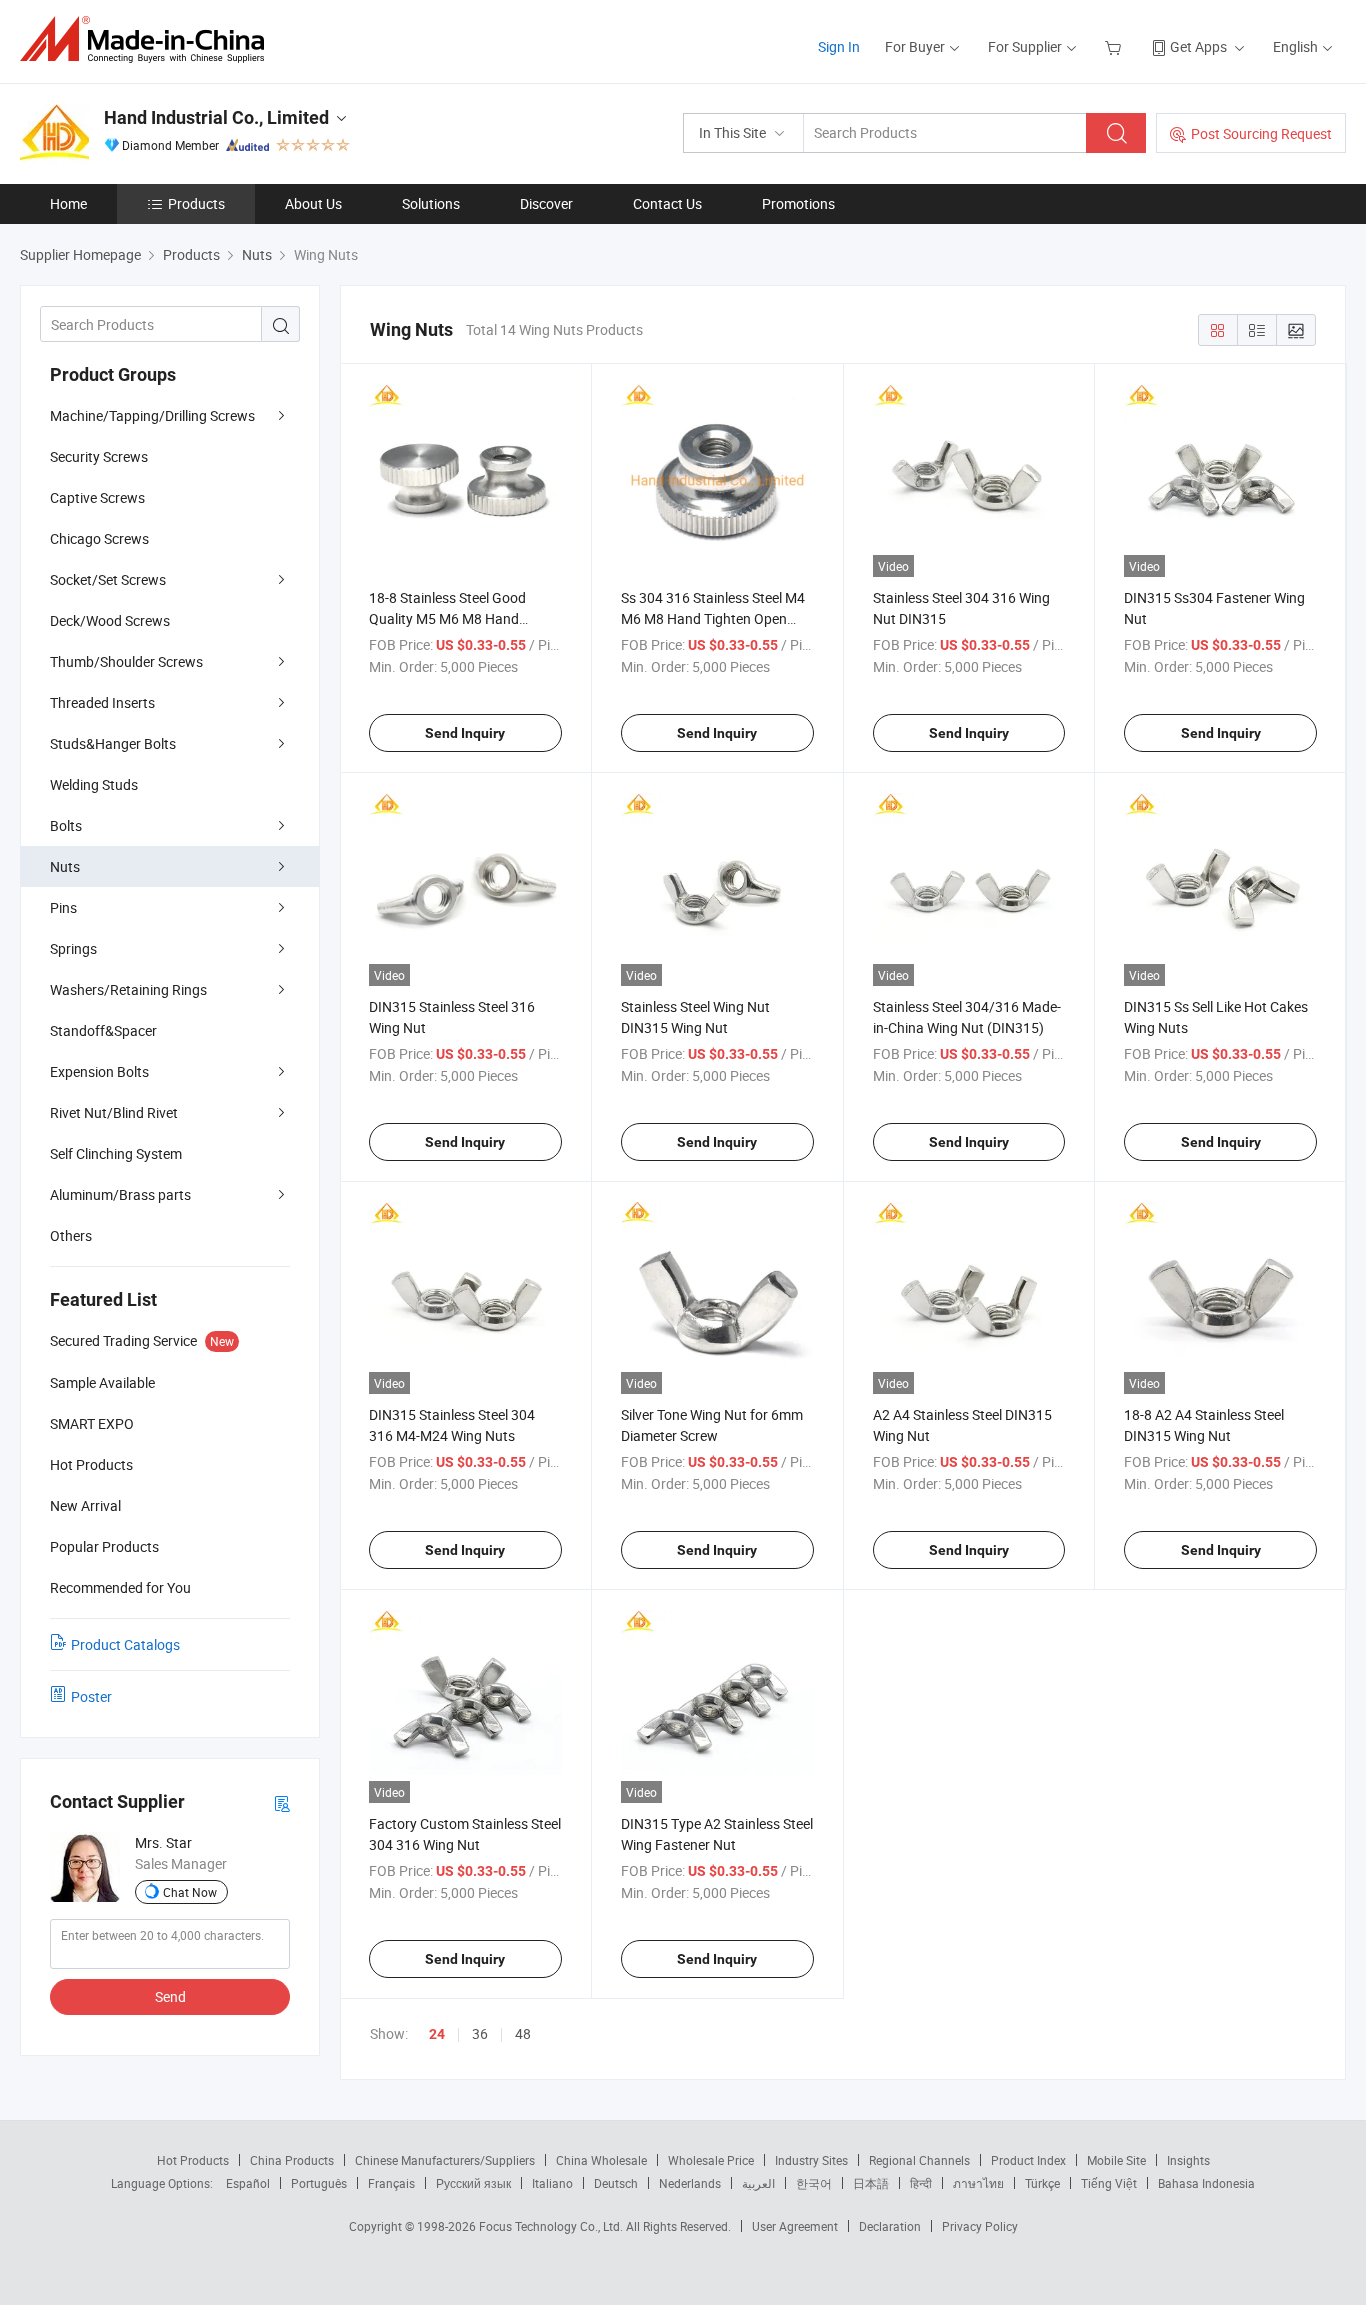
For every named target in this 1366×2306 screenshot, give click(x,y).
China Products (292, 2160)
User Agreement (795, 2226)
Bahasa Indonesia (1206, 2183)
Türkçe (1042, 2183)
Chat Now (190, 1892)
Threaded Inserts (102, 702)
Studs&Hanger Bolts (113, 743)
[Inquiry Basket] (1115, 46)
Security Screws (99, 456)
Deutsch (616, 2183)
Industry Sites (811, 2160)
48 (523, 2033)
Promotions (798, 203)
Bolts (66, 825)
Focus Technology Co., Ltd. (552, 2226)
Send (170, 1996)
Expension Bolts (99, 1071)
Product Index (1028, 2160)
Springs (73, 948)
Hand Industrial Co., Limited (216, 117)
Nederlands (690, 2183)
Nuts (65, 866)
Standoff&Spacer (103, 1030)
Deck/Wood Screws (110, 620)
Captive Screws (97, 497)
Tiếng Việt (1109, 2183)
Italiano (552, 2183)
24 (437, 2034)
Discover (546, 203)
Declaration (890, 2226)
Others (71, 1235)
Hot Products (193, 2160)
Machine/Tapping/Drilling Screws (152, 415)
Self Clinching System (116, 1153)
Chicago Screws (99, 538)
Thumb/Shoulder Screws (126, 661)
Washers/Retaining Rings (128, 989)
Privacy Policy (980, 2226)
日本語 (871, 2183)
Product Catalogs (125, 1644)
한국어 (814, 2183)
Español (248, 2183)
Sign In (839, 46)
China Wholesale (601, 2160)
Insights (1188, 2160)
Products (196, 203)
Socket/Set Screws (108, 579)
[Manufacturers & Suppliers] (148, 39)
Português (319, 2183)
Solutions (431, 203)
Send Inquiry (465, 733)
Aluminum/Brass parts (120, 1194)
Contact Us (667, 203)
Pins (63, 907)
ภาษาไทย (978, 2183)
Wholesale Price (711, 2160)
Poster (91, 1696)
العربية (758, 2183)
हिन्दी (921, 2183)
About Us (313, 203)
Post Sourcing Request (1261, 133)
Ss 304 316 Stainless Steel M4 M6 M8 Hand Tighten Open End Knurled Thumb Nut (713, 618)
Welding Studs (94, 784)
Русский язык (473, 2183)
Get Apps (1198, 46)
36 (480, 2033)
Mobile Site (1116, 2160)
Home (68, 203)
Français (391, 2183)
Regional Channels (919, 2160)
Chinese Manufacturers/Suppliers (445, 2160)
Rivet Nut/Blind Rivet (114, 1112)
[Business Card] (282, 1802)
